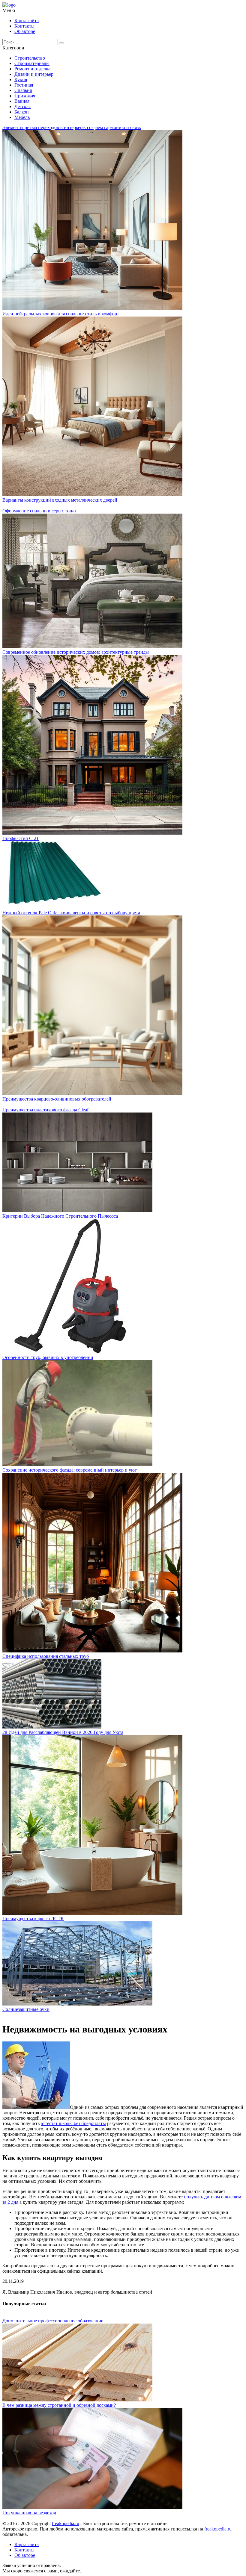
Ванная (22, 101)
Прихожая (25, 96)
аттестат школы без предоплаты (73, 2123)
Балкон (22, 112)
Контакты (24, 26)
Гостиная (24, 85)
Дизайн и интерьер (34, 74)
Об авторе (25, 31)
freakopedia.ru (66, 2523)
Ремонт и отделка (32, 69)
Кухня (21, 80)
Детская (22, 106)
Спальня (23, 90)
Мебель (22, 117)
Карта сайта (27, 21)
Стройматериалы (32, 63)
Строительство (30, 58)
